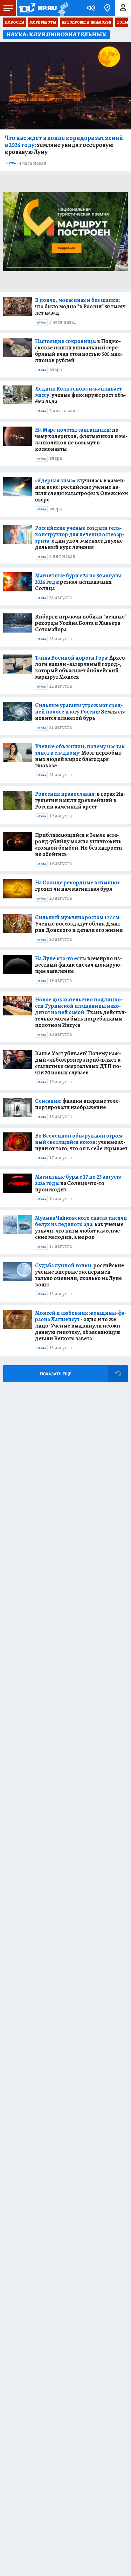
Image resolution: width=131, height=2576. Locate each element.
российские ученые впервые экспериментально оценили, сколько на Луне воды (79, 1275)
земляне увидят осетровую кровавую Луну (64, 145)
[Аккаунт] (123, 8)
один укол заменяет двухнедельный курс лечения (80, 538)
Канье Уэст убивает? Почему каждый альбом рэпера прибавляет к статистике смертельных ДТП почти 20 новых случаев (78, 1063)
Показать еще (56, 1374)
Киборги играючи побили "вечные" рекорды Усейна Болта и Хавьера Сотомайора (81, 623)
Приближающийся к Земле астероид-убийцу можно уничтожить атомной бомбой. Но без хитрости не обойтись (79, 845)
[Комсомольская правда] (38, 8)
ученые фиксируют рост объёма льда (80, 395)
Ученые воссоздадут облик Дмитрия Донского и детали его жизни (79, 924)
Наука (11, 163)
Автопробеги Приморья (86, 22)
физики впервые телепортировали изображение (78, 1104)
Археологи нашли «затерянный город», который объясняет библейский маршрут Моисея (81, 667)
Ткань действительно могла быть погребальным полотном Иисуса (81, 1012)
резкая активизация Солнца (78, 582)
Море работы (43, 22)
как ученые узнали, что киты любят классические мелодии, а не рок (81, 1227)
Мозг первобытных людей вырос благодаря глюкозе (80, 756)
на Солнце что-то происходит (78, 1183)
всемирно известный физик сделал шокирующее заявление (78, 965)
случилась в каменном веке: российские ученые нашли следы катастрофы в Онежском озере (81, 490)
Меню (8, 8)
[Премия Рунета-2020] (62, 8)
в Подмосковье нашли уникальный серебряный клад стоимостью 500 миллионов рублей (79, 351)
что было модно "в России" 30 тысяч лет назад (80, 306)
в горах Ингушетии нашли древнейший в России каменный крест (80, 800)
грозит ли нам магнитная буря (78, 886)
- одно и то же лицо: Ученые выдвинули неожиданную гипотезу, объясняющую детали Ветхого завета (81, 1326)
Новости (15, 22)
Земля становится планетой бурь (81, 712)
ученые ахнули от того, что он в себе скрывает (81, 1142)
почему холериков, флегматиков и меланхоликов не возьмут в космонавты (81, 439)
